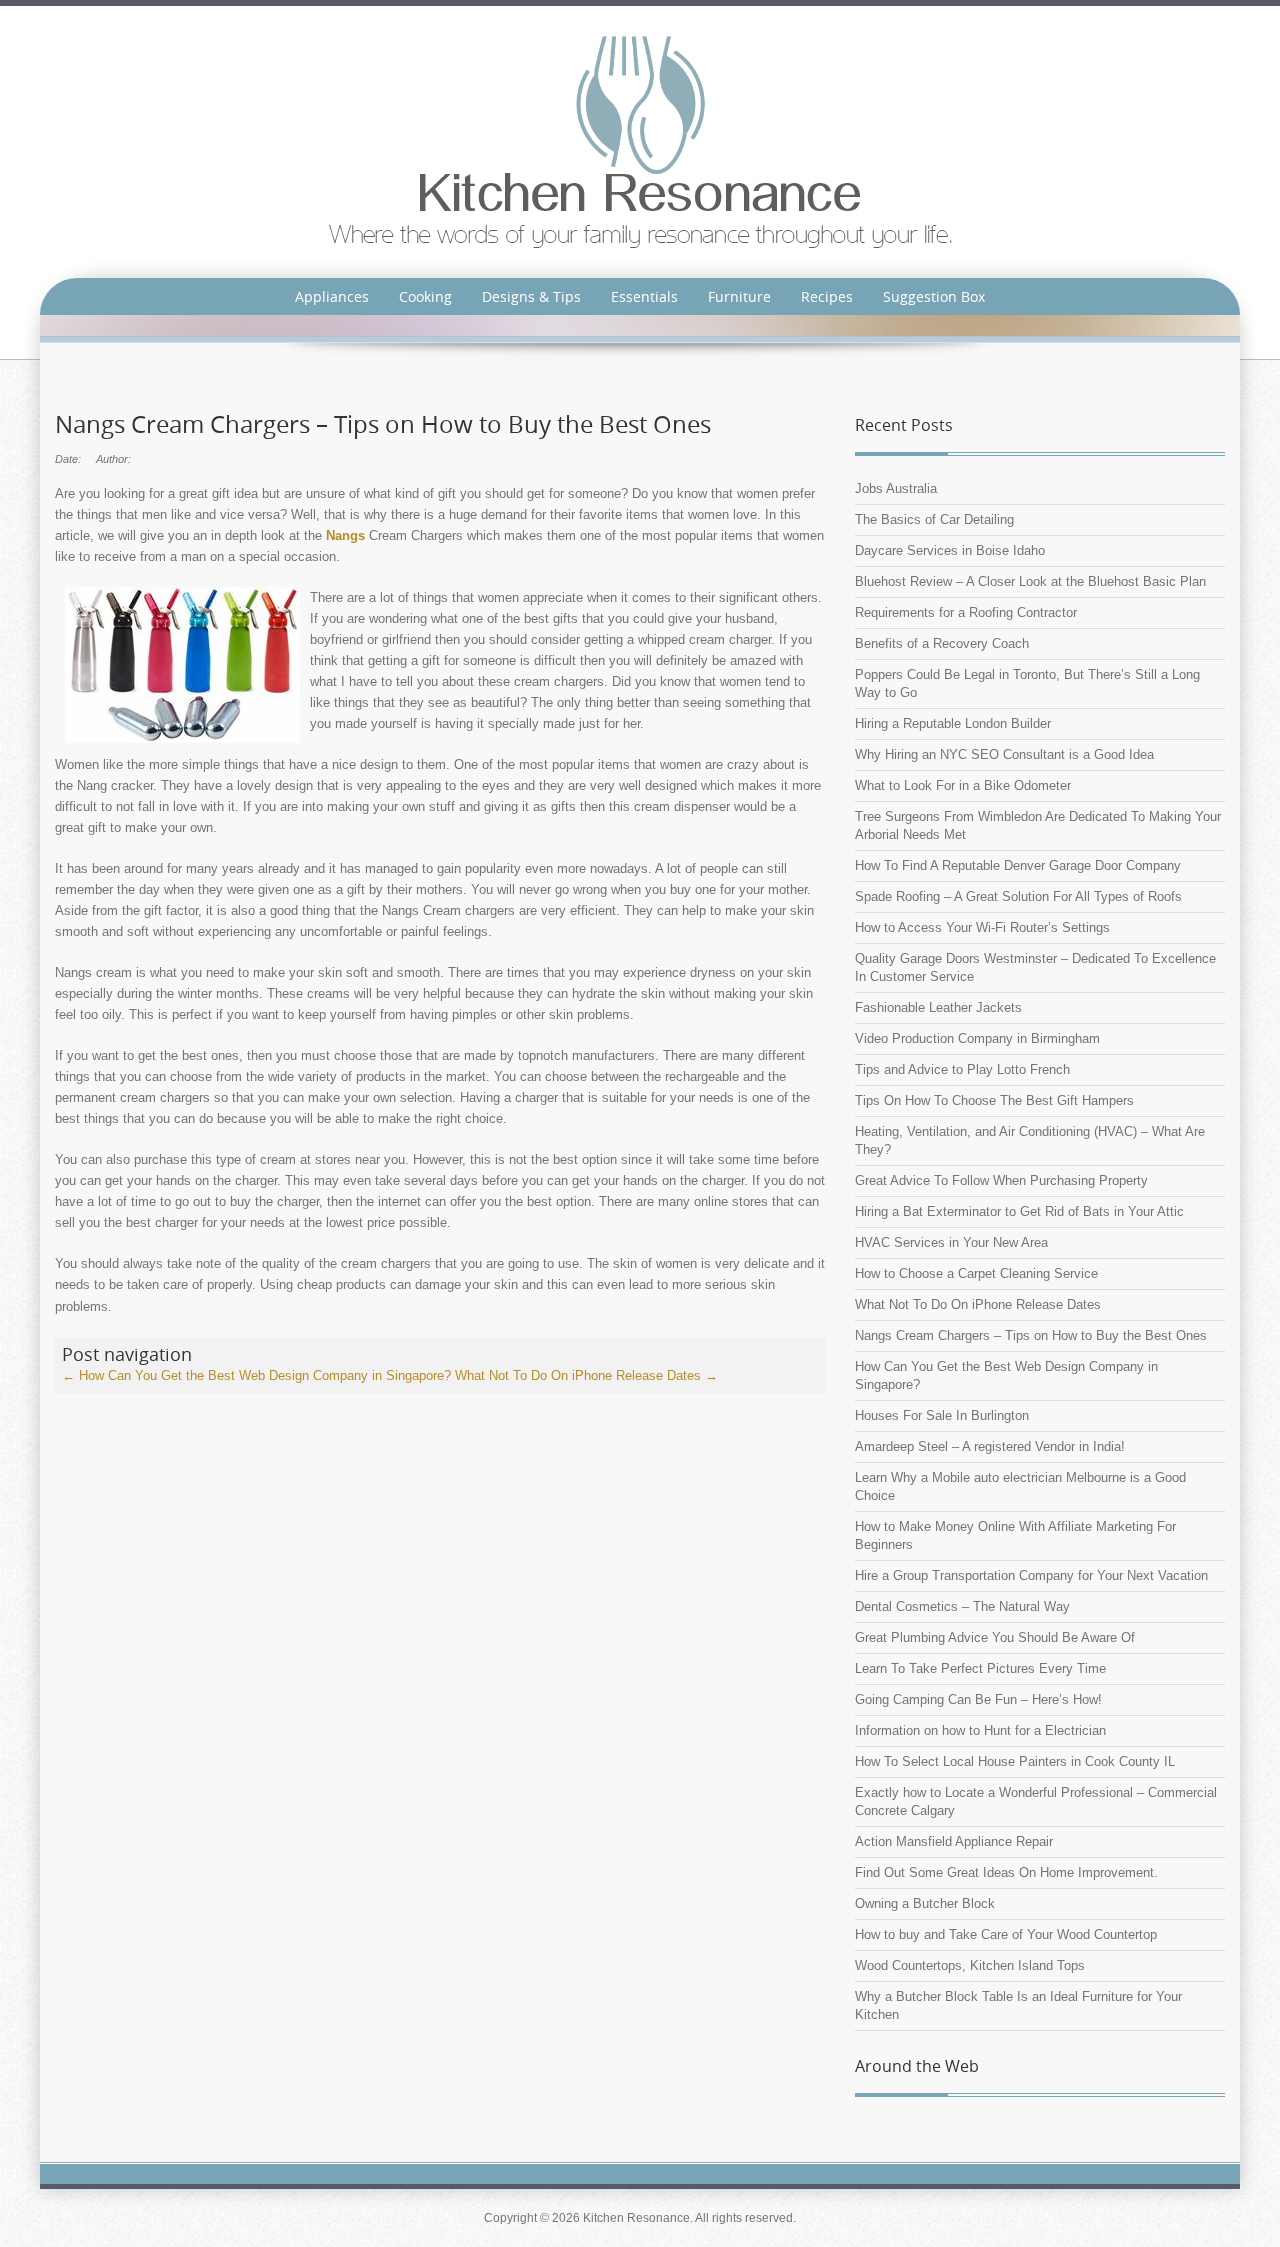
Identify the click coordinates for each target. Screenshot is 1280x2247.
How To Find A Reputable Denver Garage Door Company (1018, 865)
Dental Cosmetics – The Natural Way (962, 1606)
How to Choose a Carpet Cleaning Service (976, 1273)
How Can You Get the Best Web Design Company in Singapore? (256, 1375)
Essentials (644, 296)
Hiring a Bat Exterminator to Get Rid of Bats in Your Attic (1019, 1211)
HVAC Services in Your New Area (951, 1242)
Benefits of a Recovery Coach (942, 643)
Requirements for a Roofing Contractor (966, 612)
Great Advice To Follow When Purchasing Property (1001, 1180)
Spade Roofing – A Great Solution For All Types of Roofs (1018, 896)
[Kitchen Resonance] (640, 140)
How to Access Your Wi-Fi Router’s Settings (982, 927)
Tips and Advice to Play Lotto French (962, 1069)
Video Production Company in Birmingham (977, 1038)
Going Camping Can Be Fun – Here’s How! (978, 1699)
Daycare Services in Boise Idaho (950, 550)
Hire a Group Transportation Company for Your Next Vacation (1031, 1575)
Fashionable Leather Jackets (938, 1007)
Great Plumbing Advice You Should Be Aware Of (995, 1637)
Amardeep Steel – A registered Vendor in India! (990, 1446)
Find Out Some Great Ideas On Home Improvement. (1006, 1872)
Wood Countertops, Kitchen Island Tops (970, 1965)
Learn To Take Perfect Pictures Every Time (980, 1668)
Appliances (332, 296)
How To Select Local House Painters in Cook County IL (1015, 1761)
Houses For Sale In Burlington (942, 1415)
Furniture (739, 296)
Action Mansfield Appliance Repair (954, 1841)
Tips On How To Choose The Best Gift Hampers (994, 1100)
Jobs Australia (896, 488)
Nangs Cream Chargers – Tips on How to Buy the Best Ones (1031, 1335)
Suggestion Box (934, 296)
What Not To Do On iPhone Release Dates (586, 1375)
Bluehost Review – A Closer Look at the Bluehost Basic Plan (1030, 581)
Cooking (425, 296)
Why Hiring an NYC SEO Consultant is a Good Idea (1004, 754)
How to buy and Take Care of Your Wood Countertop (1006, 1934)
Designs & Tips (531, 296)
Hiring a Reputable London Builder (953, 723)
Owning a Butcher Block (925, 1903)
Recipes (827, 296)
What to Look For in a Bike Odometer (963, 785)
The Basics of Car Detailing (934, 519)
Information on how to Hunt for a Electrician (980, 1730)
